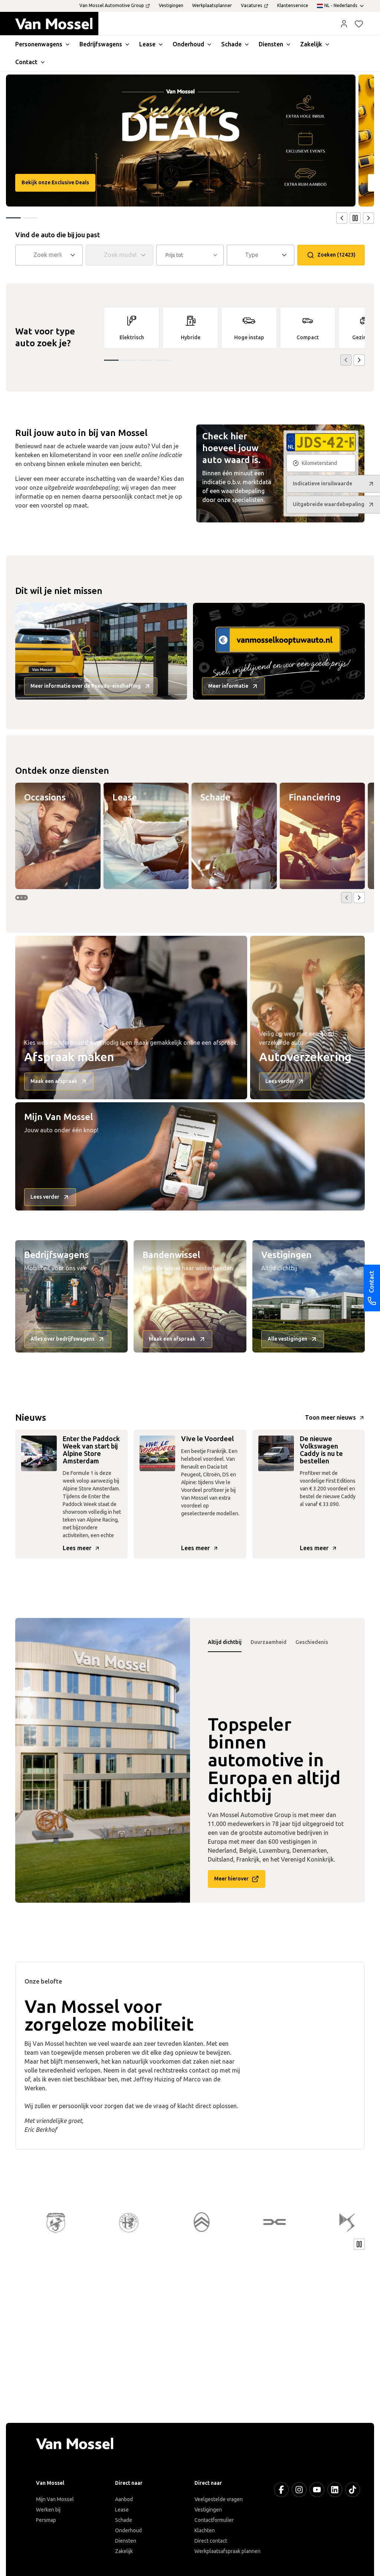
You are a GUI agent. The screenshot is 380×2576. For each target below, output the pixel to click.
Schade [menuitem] (231, 44)
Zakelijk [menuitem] (311, 44)
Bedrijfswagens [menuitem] (101, 44)
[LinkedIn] (335, 2490)
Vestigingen (208, 2510)
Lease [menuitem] (147, 44)
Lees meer (77, 1548)
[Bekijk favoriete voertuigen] (359, 24)
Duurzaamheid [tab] (268, 1642)
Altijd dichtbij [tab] (225, 1642)
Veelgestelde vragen (219, 2499)
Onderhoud (128, 2531)
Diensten (126, 2541)
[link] (132, 328)
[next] (368, 218)
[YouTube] (317, 2490)
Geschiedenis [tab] (312, 1642)
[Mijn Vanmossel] (344, 24)
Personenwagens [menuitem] (39, 44)
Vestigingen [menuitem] (171, 6)
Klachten (205, 2531)
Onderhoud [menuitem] (188, 44)
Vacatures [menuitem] (252, 6)
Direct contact (211, 2541)
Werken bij (48, 2510)
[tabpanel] (103, 1760)
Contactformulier (214, 2520)
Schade (124, 2520)
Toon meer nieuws (330, 1418)
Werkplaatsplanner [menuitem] (212, 6)
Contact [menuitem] (26, 62)
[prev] (342, 218)
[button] (344, 24)
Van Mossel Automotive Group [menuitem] (112, 6)
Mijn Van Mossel (55, 2499)
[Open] (75, 255)
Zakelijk (124, 2551)
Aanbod (124, 2499)
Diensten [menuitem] (271, 44)
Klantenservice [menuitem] (293, 6)
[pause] (355, 218)
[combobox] (50, 255)
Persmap (46, 2520)
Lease (122, 2510)
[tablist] (277, 1642)
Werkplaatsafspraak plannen (227, 2551)
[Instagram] (299, 2490)
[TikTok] (353, 2490)
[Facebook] (281, 2490)
